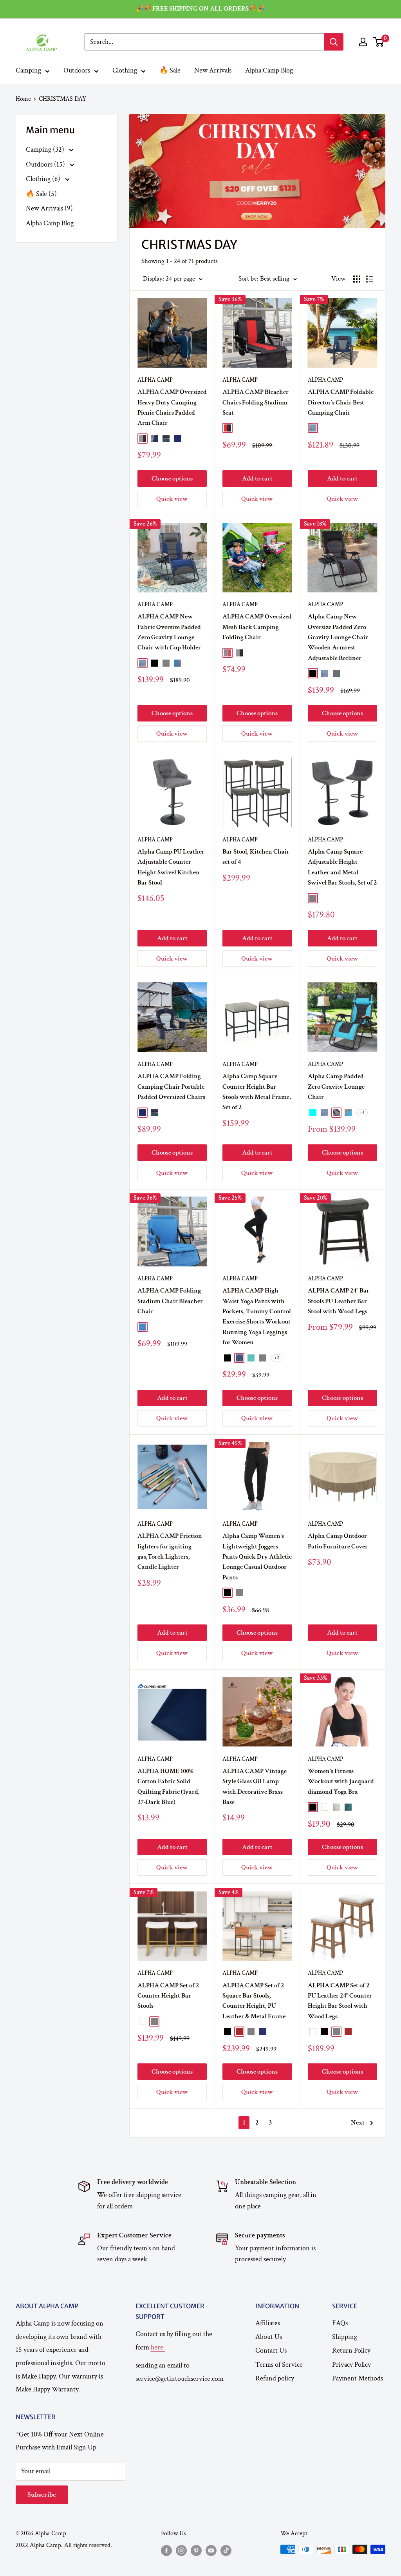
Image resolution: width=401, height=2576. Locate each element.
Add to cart (257, 479)
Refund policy (275, 2378)
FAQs (340, 2323)
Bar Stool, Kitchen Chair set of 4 (256, 857)
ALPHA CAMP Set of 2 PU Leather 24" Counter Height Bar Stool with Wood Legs (340, 2001)
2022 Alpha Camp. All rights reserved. (64, 2545)
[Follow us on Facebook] (166, 2551)
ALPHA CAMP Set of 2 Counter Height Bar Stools (168, 1996)
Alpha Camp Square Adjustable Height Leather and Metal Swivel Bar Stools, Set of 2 (342, 867)
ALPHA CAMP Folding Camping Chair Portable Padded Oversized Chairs (171, 1087)
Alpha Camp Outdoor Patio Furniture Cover (338, 1541)
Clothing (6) (44, 179)
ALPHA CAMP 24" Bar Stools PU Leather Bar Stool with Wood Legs (339, 1301)
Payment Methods (358, 2378)
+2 (277, 1358)
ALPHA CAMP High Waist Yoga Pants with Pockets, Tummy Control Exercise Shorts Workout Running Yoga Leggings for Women (257, 1316)
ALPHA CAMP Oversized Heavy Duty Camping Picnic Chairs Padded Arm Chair (172, 407)
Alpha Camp (155, 380)
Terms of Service (279, 2365)
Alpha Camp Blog (269, 70)
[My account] (363, 42)
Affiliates (268, 2323)
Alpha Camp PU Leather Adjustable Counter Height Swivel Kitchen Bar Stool (171, 867)
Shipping (345, 2337)
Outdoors (77, 70)
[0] (379, 42)
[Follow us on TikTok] (226, 2551)
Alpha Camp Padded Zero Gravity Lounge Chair (336, 1087)
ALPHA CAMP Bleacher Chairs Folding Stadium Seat (256, 402)
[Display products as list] (370, 279)
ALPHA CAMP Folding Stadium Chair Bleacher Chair (170, 1301)
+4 (362, 1112)
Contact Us (271, 2350)
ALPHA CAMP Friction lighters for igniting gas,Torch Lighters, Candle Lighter (170, 1551)
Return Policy (351, 2350)
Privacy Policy (351, 2365)
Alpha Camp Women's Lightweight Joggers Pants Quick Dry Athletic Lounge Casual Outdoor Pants (257, 1556)
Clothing (125, 70)
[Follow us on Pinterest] (196, 2551)
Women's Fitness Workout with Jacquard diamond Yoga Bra (341, 1781)
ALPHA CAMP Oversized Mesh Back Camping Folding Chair (257, 627)
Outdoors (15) (46, 164)
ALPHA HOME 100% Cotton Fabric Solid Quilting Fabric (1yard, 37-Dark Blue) (169, 1787)
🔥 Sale (170, 70)
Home (23, 99)
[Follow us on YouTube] (211, 2551)
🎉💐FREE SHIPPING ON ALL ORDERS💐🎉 (200, 9)
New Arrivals (213, 70)
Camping (28, 70)
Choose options (172, 479)
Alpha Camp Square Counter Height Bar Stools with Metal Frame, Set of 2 (257, 1092)
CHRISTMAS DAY (62, 99)
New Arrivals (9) (49, 208)
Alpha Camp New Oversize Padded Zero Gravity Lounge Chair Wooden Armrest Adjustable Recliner (338, 637)
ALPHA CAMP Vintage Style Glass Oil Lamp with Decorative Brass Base (255, 1787)
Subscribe (42, 2495)
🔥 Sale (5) (41, 194)
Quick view (172, 499)
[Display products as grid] (357, 279)
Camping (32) (46, 150)
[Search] (334, 42)
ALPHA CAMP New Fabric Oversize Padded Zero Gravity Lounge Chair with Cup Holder (169, 632)
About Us (269, 2337)
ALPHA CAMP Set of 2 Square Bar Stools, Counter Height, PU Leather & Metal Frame (254, 2001)
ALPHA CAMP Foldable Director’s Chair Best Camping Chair (341, 402)
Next (358, 2123)
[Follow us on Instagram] (181, 2551)
